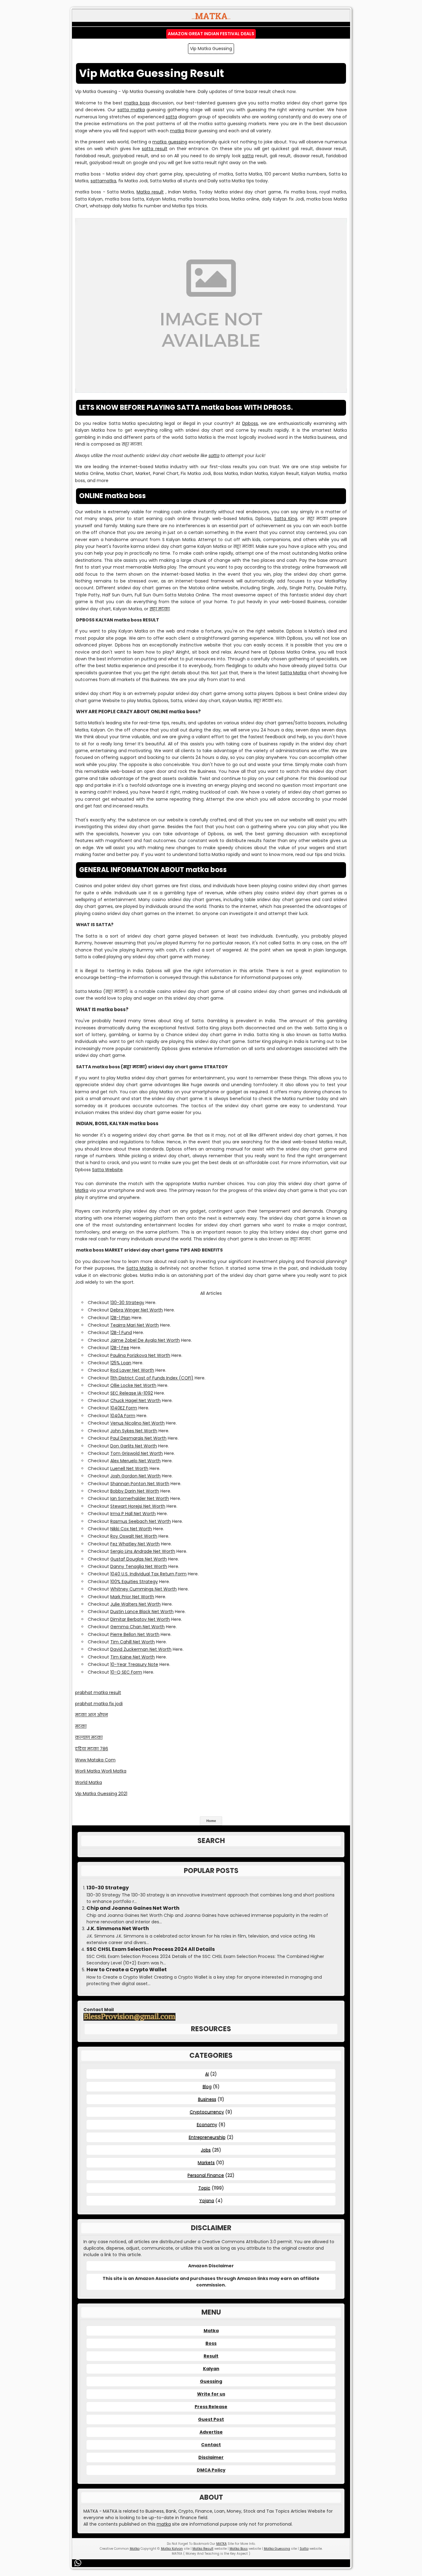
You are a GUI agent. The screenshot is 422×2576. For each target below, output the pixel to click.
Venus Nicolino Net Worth (137, 1423)
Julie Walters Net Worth (135, 1604)
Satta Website (107, 1170)
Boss (211, 2343)
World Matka (89, 1782)
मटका (81, 1726)
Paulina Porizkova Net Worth (140, 1355)
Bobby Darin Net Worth (135, 1491)
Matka (82, 1190)
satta (171, 117)
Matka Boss (239, 2549)
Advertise (211, 2432)
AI (207, 2074)
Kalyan (211, 2369)
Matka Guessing (277, 2549)
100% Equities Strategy (134, 1582)
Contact (211, 2445)
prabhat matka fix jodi (99, 1704)
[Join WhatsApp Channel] (79, 2563)
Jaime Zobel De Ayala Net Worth (145, 1340)
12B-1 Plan (120, 1318)
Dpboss (250, 423)
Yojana (207, 2201)
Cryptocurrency (207, 2112)
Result (211, 2356)
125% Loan (121, 1363)
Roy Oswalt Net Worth (134, 1536)
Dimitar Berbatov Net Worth (140, 1619)
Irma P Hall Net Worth (133, 1514)
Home (211, 1821)
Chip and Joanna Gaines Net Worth (133, 1908)
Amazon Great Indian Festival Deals (211, 34)
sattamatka (103, 181)
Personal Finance (206, 2175)
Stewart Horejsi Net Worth (138, 1506)
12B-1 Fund (121, 1332)
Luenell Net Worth (129, 1468)
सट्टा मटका (160, 609)
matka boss (137, 103)
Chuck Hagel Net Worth (135, 1400)
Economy (207, 2125)
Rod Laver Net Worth (132, 1370)
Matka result (150, 192)
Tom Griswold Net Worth (137, 1453)
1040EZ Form (124, 1408)
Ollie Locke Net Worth (133, 1385)
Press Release (211, 2407)
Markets (206, 2163)
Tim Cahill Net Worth (133, 1642)
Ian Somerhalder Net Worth (140, 1498)
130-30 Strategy (127, 1303)
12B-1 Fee (120, 1348)
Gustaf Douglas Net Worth (139, 1559)
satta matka (131, 110)
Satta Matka (293, 673)
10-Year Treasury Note (134, 1664)
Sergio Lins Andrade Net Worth (143, 1551)
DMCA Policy (211, 2470)
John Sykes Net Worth (134, 1431)
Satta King (286, 519)
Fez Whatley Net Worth (135, 1544)
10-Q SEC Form (126, 1672)
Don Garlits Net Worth (134, 1446)
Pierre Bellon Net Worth (135, 1634)
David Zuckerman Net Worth (141, 1649)
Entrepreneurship (207, 2137)
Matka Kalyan (172, 2549)
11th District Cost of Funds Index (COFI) (152, 1378)
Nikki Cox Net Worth (131, 1529)
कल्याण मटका (89, 1737)
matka (177, 131)
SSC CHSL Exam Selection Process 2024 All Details (151, 1949)
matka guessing (170, 142)
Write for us (211, 2394)
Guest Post (211, 2419)
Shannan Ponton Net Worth (140, 1484)
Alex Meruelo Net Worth (135, 1461)
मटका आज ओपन (91, 1715)
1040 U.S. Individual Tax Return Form (148, 1574)
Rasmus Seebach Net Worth (141, 1521)
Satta (304, 2549)
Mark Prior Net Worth (132, 1597)
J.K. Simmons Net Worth (118, 1929)
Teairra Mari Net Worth (135, 1325)
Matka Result (203, 2549)
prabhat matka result (98, 1693)
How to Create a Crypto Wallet (127, 1970)
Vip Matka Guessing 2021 (101, 1794)
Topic (204, 2188)
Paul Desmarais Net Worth (138, 1438)
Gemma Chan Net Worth (137, 1627)
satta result (154, 149)
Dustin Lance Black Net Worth (142, 1612)
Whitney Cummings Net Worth (143, 1589)
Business (207, 2099)
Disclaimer (211, 2457)
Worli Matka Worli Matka (101, 1771)
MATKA (222, 2544)
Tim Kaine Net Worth (133, 1657)
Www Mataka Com (95, 1760)
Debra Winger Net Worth (137, 1310)
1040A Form (123, 1416)
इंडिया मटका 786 (92, 1749)
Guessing (211, 2381)
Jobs (206, 2150)
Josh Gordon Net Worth (135, 1476)
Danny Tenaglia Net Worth (139, 1566)
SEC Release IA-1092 (132, 1393)
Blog (207, 2087)
